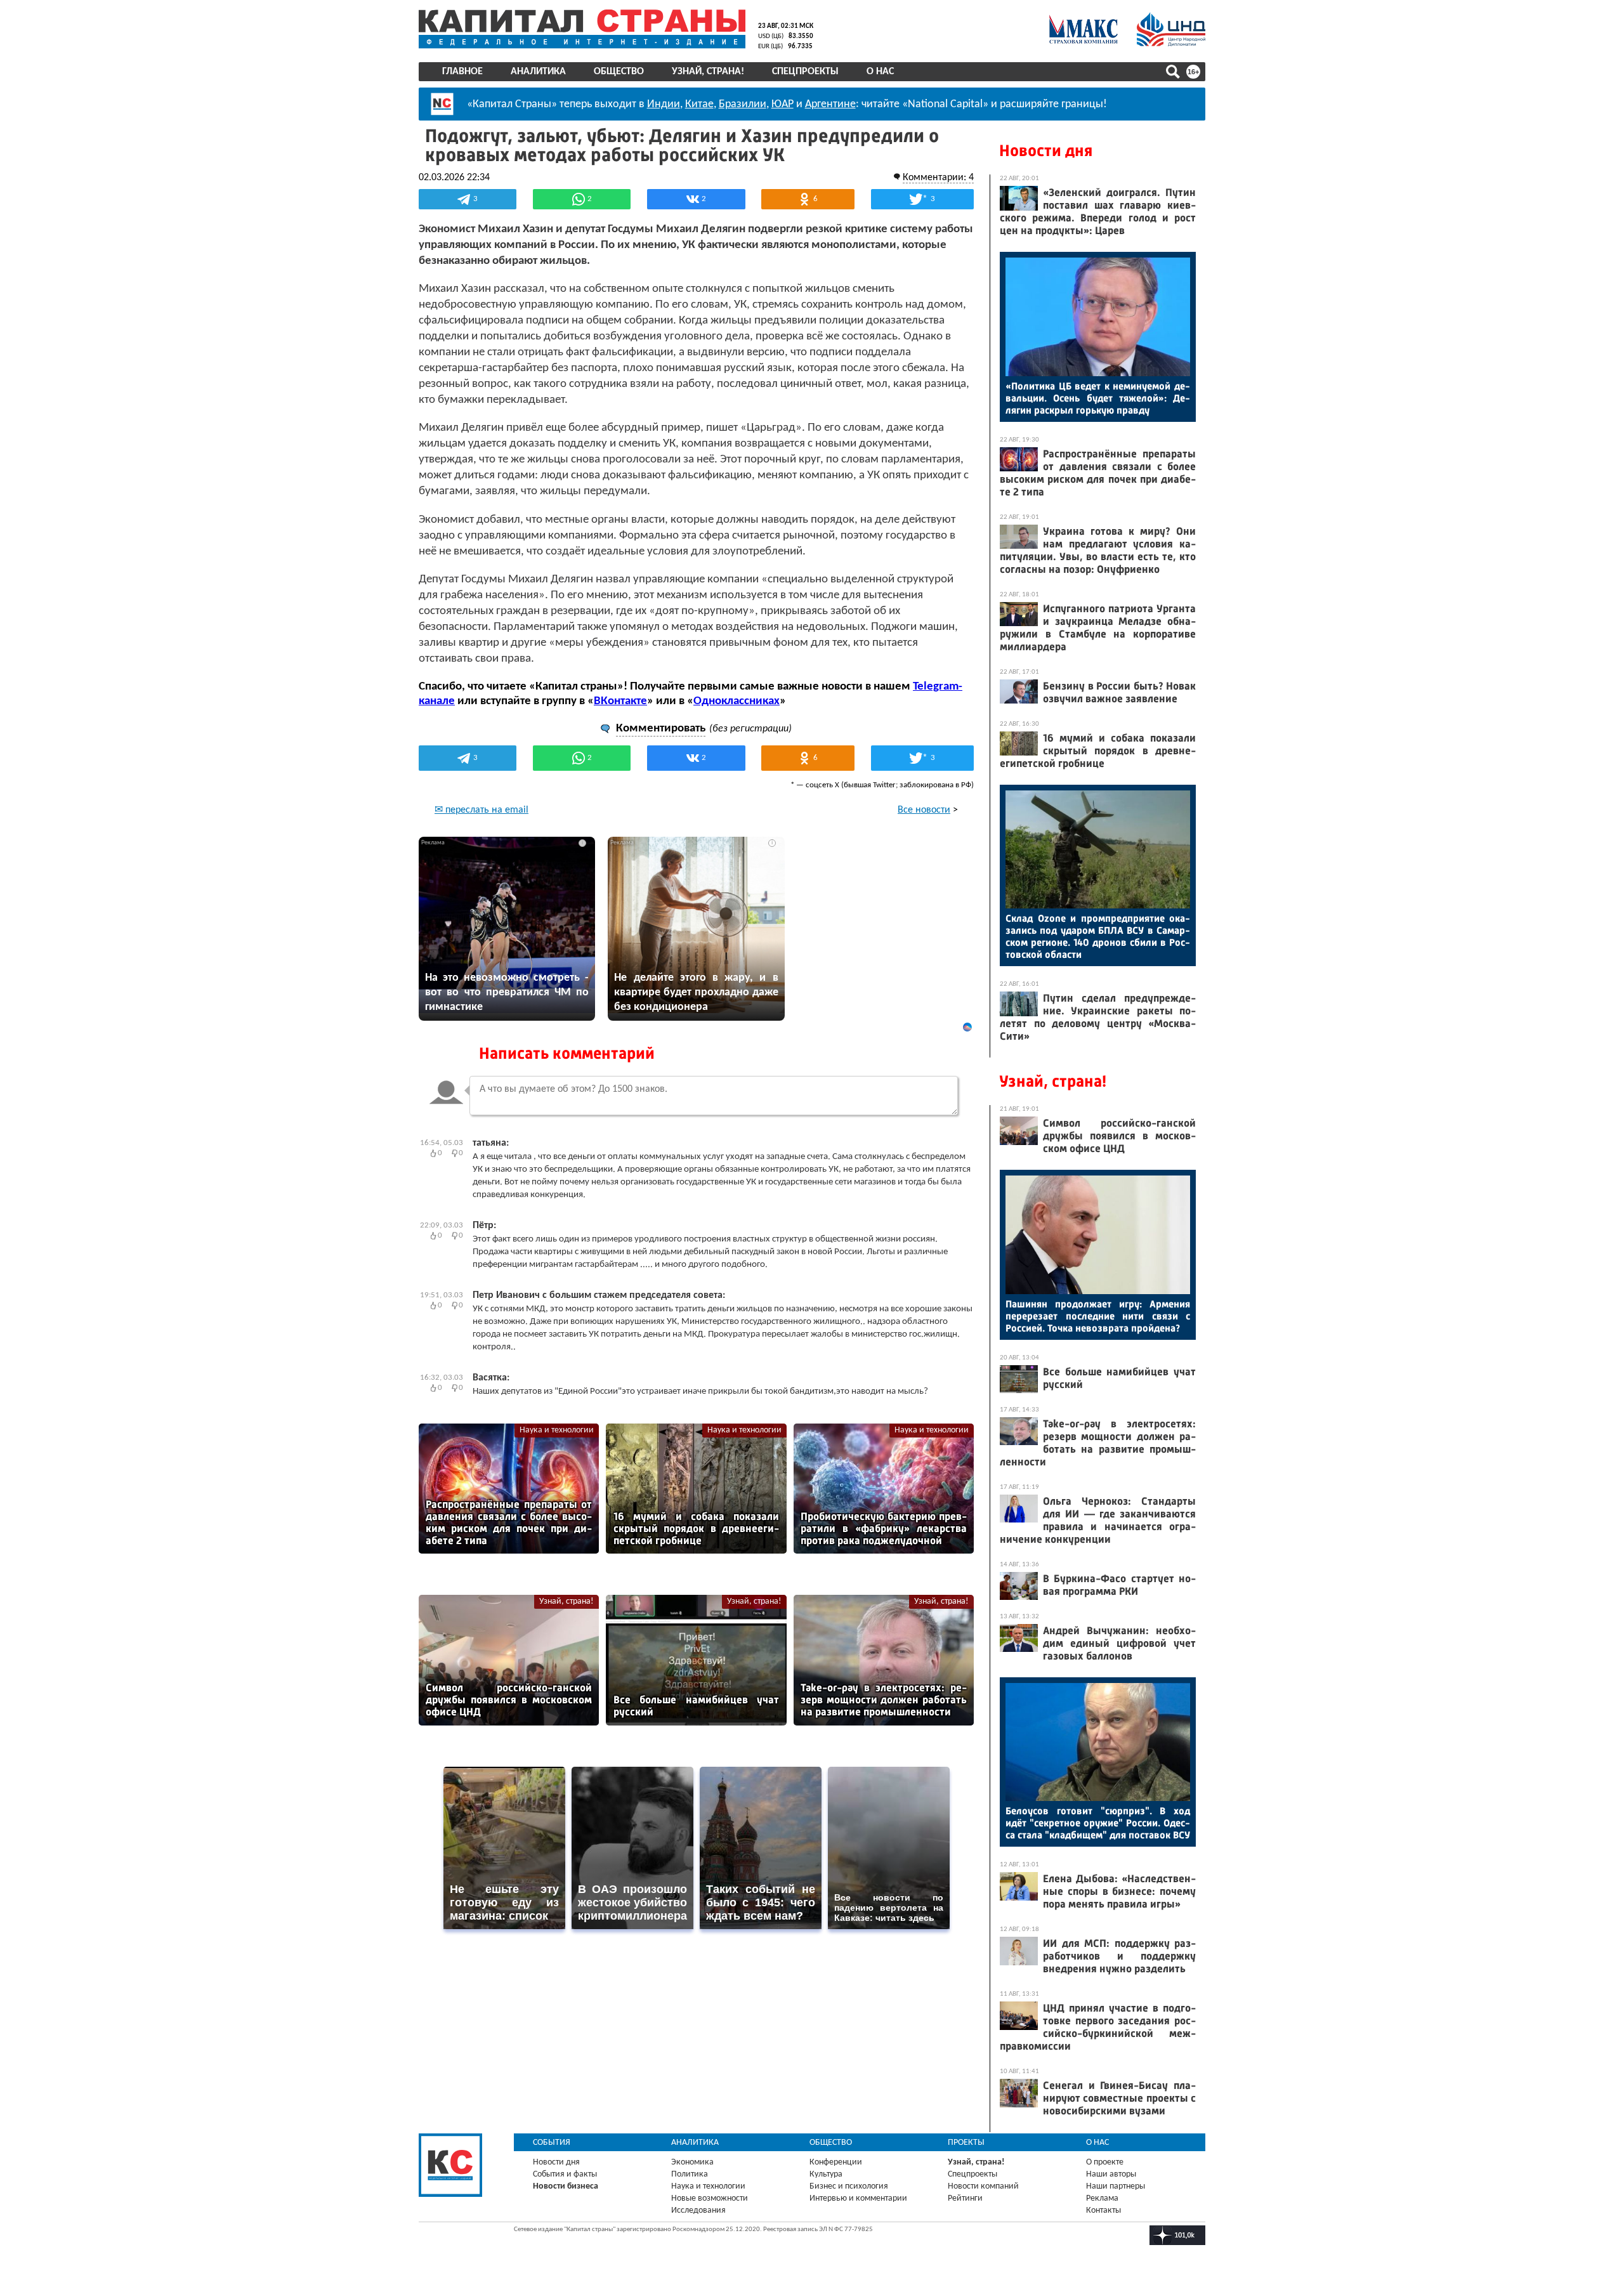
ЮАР (783, 104)
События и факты (565, 2174)
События (552, 2143)
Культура (826, 2174)
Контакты (1103, 2210)
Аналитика (538, 72)
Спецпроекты (805, 72)
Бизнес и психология (849, 2186)
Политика (690, 2174)
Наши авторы (1111, 2174)
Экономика (692, 2162)
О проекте (1105, 2162)
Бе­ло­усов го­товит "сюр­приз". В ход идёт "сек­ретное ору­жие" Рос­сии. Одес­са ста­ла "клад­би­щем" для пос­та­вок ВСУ (1098, 1823)
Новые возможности (710, 2198)
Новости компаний (983, 2186)
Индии (664, 104)
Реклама (1102, 2198)
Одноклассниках (737, 701)
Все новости (924, 810)
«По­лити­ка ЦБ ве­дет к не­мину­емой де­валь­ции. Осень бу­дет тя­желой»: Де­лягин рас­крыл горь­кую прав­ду (1098, 398)
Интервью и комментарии (858, 2198)
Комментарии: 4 (938, 178)
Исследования (698, 2210)
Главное (462, 72)
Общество (619, 72)
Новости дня (1046, 151)
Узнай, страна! (708, 72)
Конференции (836, 2162)
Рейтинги (965, 2198)
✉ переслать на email (481, 810)
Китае (699, 104)
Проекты (966, 2143)
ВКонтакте (620, 701)
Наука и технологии (557, 1430)
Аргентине (830, 104)
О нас (880, 72)
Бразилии (743, 104)
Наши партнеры (1116, 2186)
